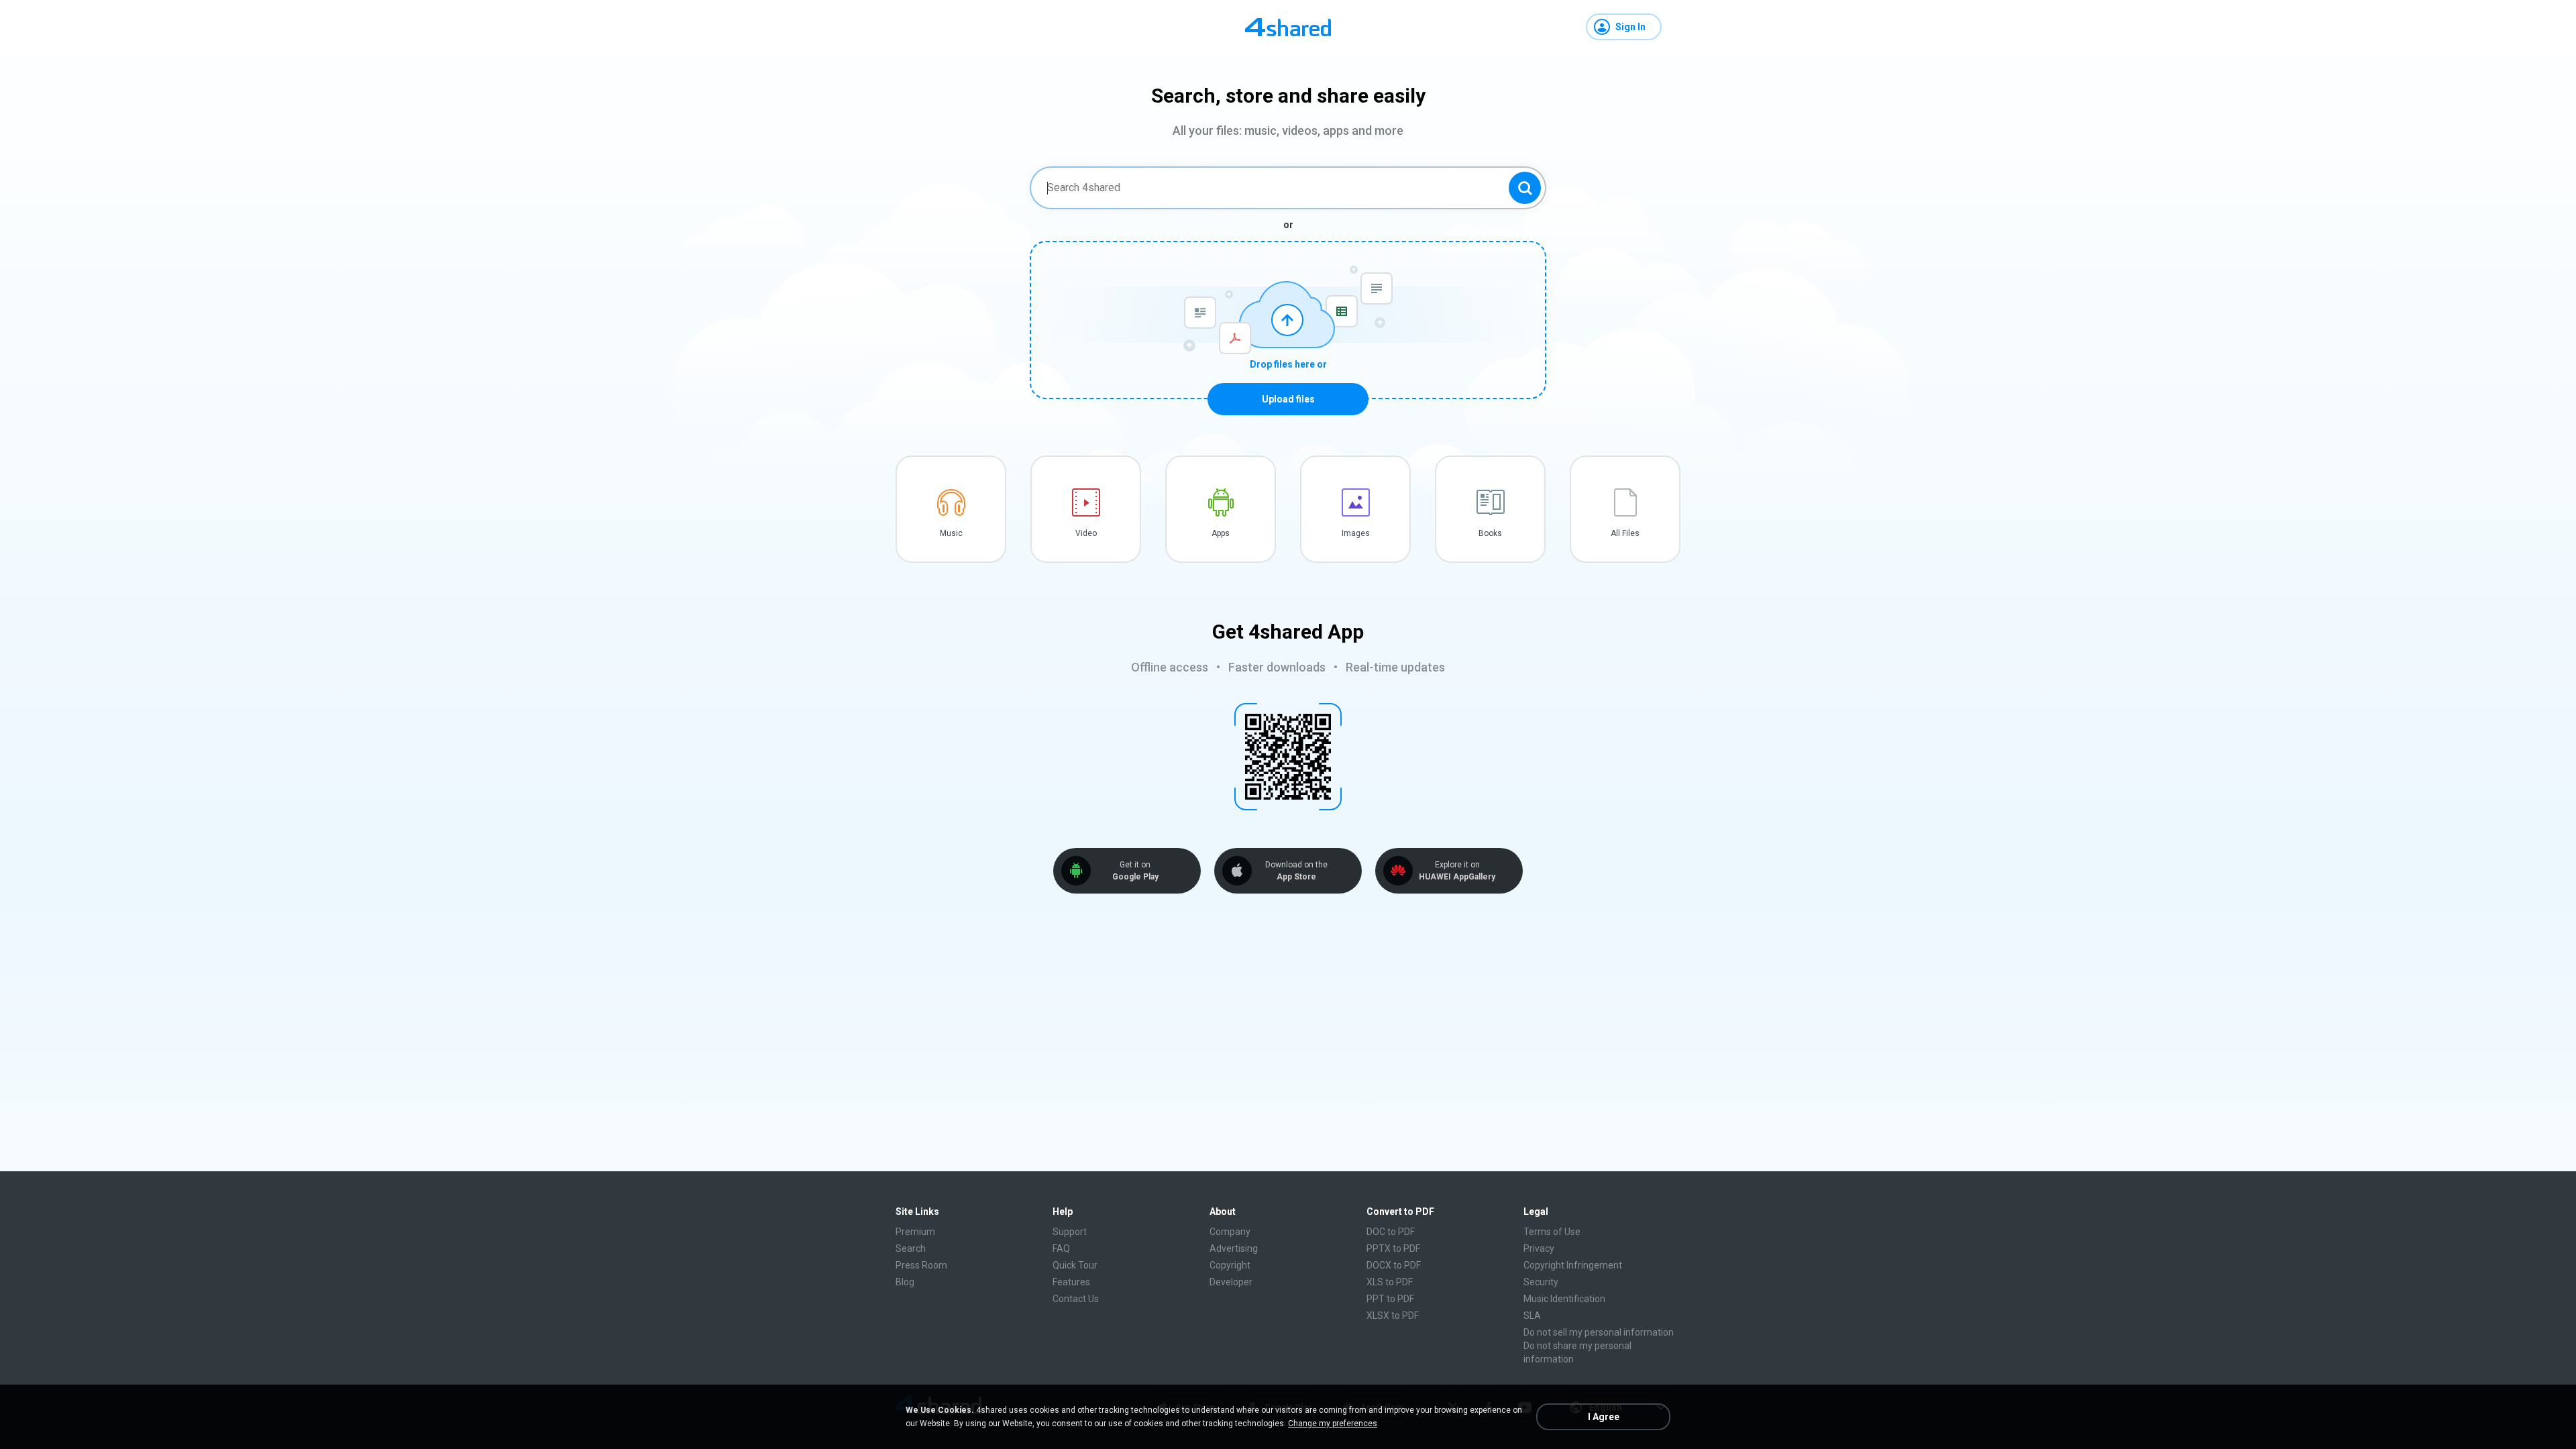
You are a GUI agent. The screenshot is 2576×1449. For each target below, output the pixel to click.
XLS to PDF (1390, 1282)
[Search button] (1525, 188)
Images (1356, 533)
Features (1071, 1282)
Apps (1221, 533)
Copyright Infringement (1573, 1265)
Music (951, 533)
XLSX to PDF (1393, 1316)
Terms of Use (1552, 1232)
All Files (1625, 533)
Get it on (1135, 871)
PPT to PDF (1390, 1299)
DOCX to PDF (1394, 1265)
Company (1230, 1232)
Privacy (1539, 1248)
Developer (1231, 1282)
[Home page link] (1288, 27)
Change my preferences (1333, 1424)
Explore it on (1457, 871)
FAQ (1061, 1248)
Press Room (921, 1265)
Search (911, 1248)
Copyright (1230, 1265)
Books (1490, 533)
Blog (905, 1282)
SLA (1532, 1316)
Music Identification (1564, 1299)
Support (1070, 1232)
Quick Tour (1075, 1265)
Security (1541, 1282)
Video (1086, 533)
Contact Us (1076, 1299)
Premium (915, 1232)
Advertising (1234, 1248)
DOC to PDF (1391, 1232)
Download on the (1296, 871)
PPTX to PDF (1393, 1248)
